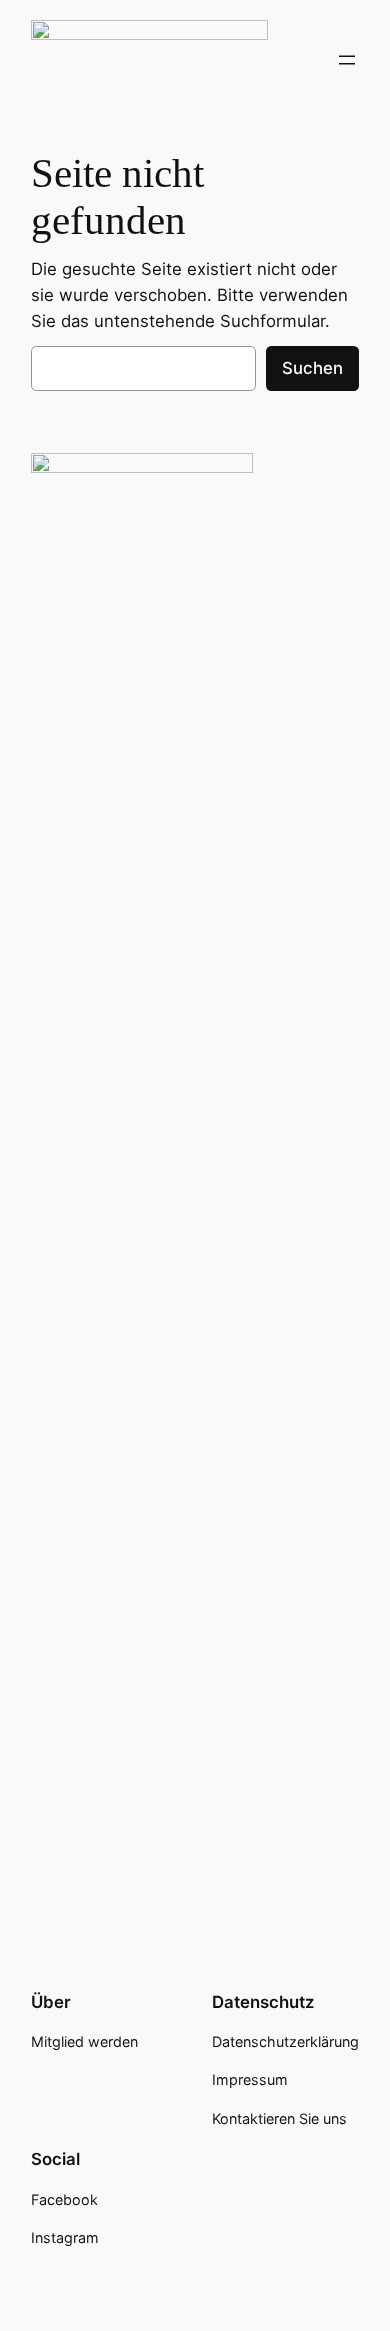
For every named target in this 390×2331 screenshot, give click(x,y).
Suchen (312, 368)
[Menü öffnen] (347, 60)
